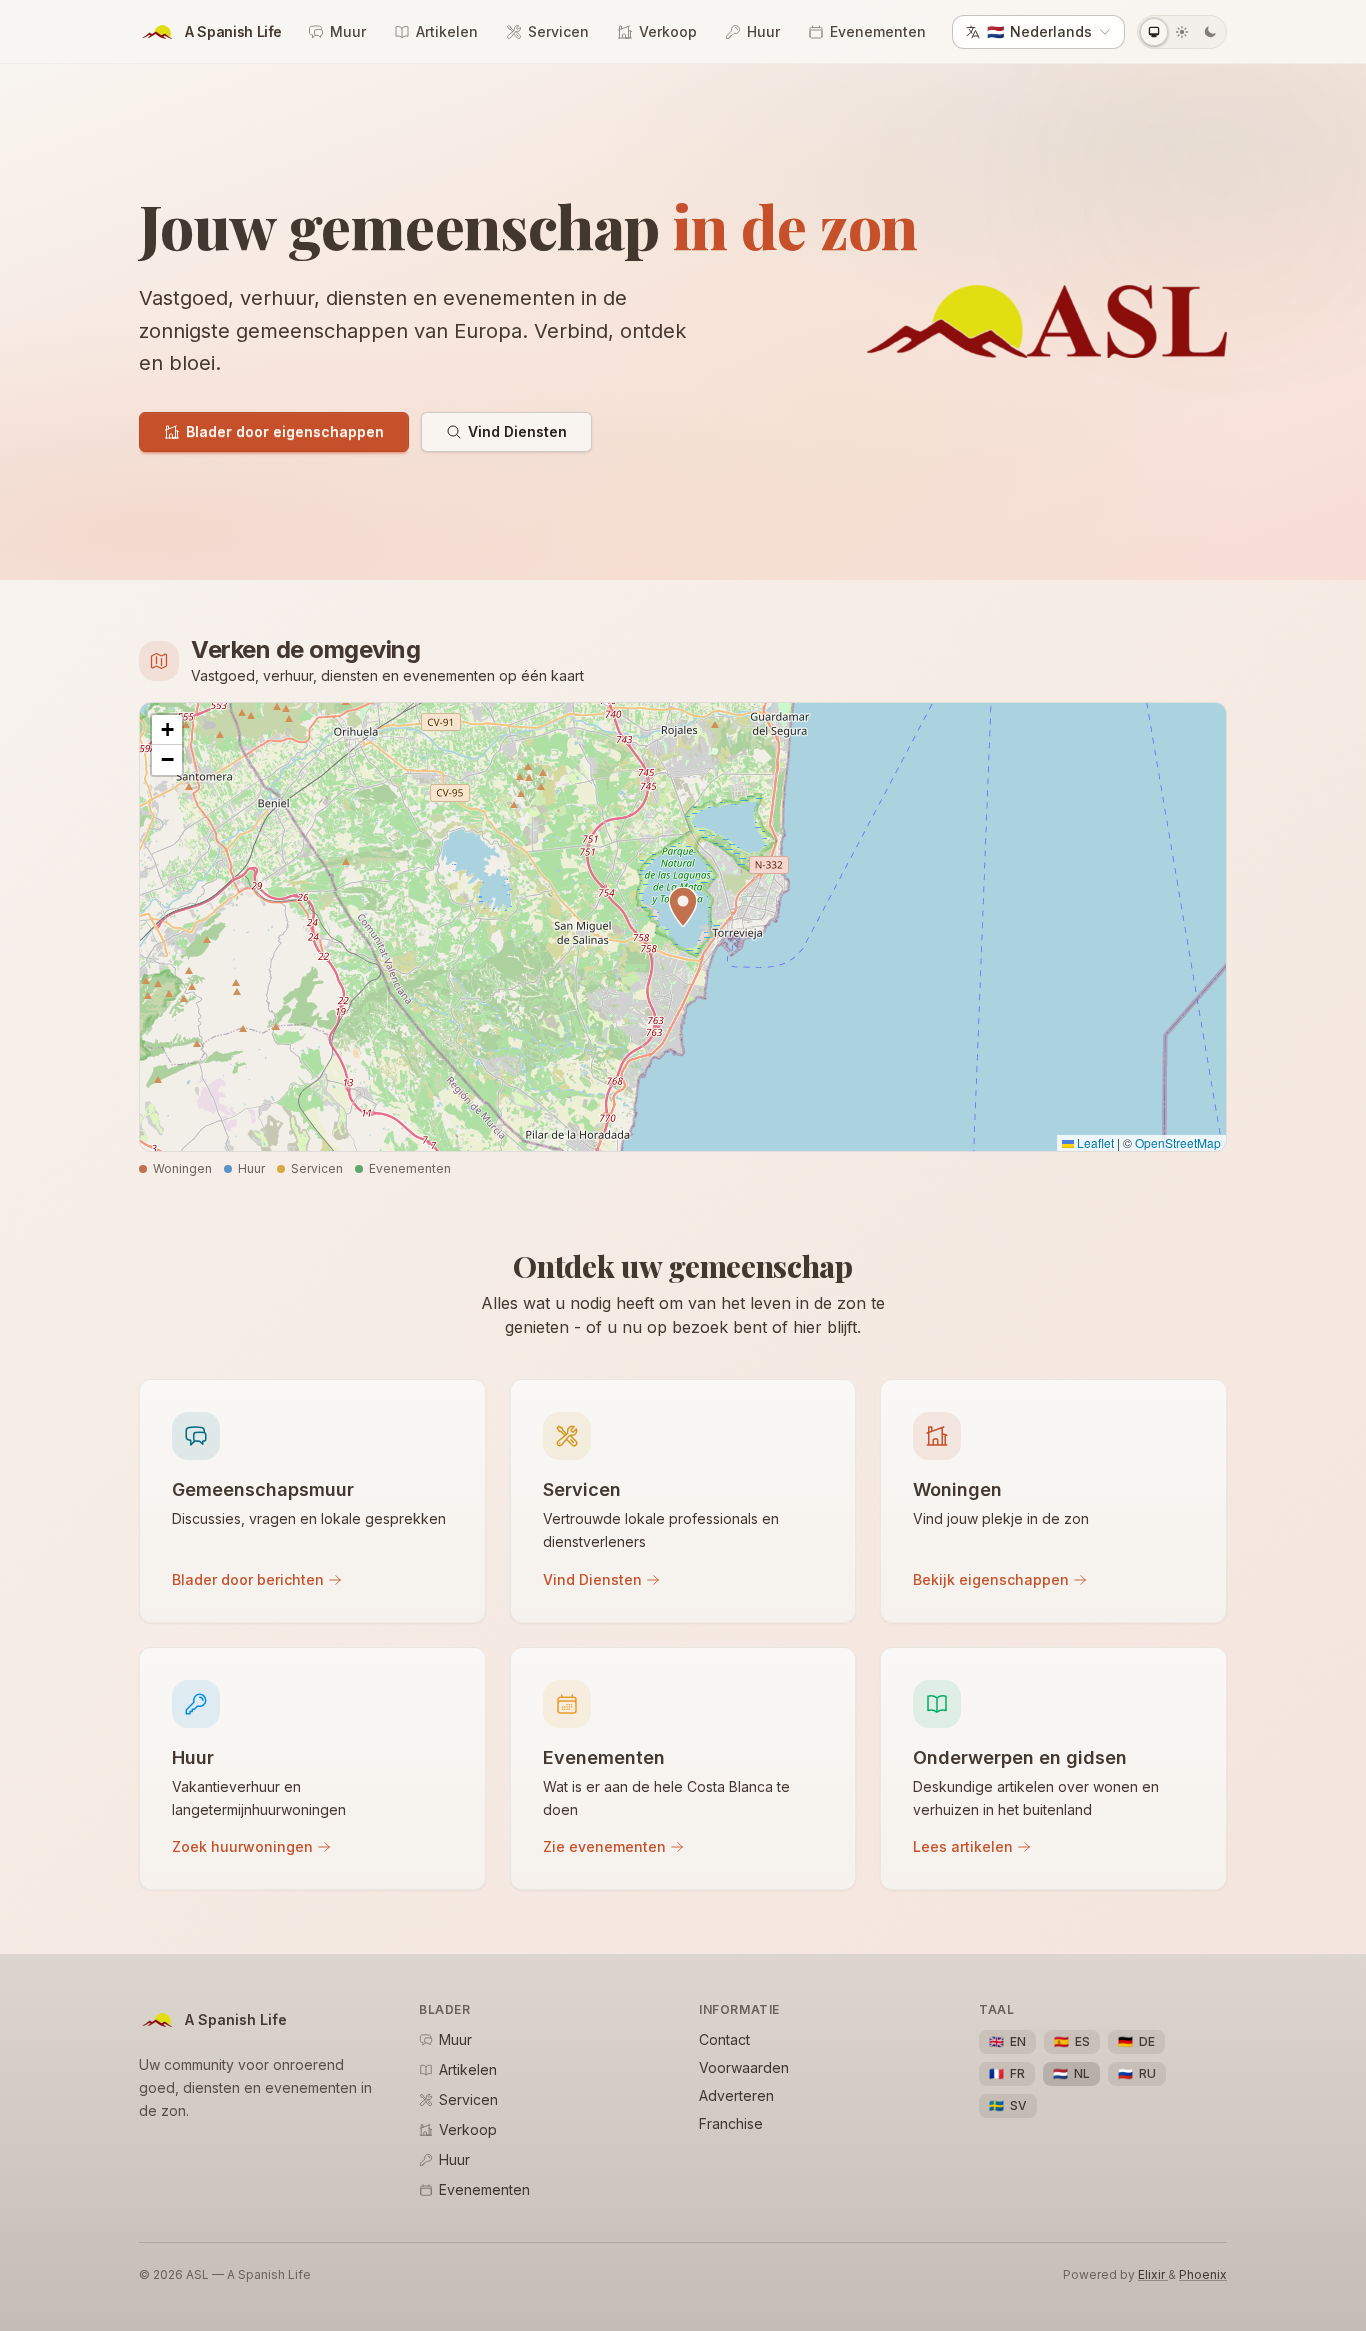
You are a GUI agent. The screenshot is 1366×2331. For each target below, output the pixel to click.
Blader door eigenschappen (285, 431)
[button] (683, 907)
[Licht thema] (1182, 32)
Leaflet (1094, 1142)
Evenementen (878, 31)
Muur (348, 31)
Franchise (731, 2123)
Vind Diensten (517, 431)
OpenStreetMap (1178, 1142)
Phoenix (1203, 2274)
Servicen (558, 31)
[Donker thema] (1210, 32)
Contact (724, 2039)
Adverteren (736, 2095)
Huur (763, 31)
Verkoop (668, 31)
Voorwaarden (744, 2067)
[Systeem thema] (1154, 32)
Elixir (1153, 2274)
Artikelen (447, 31)
